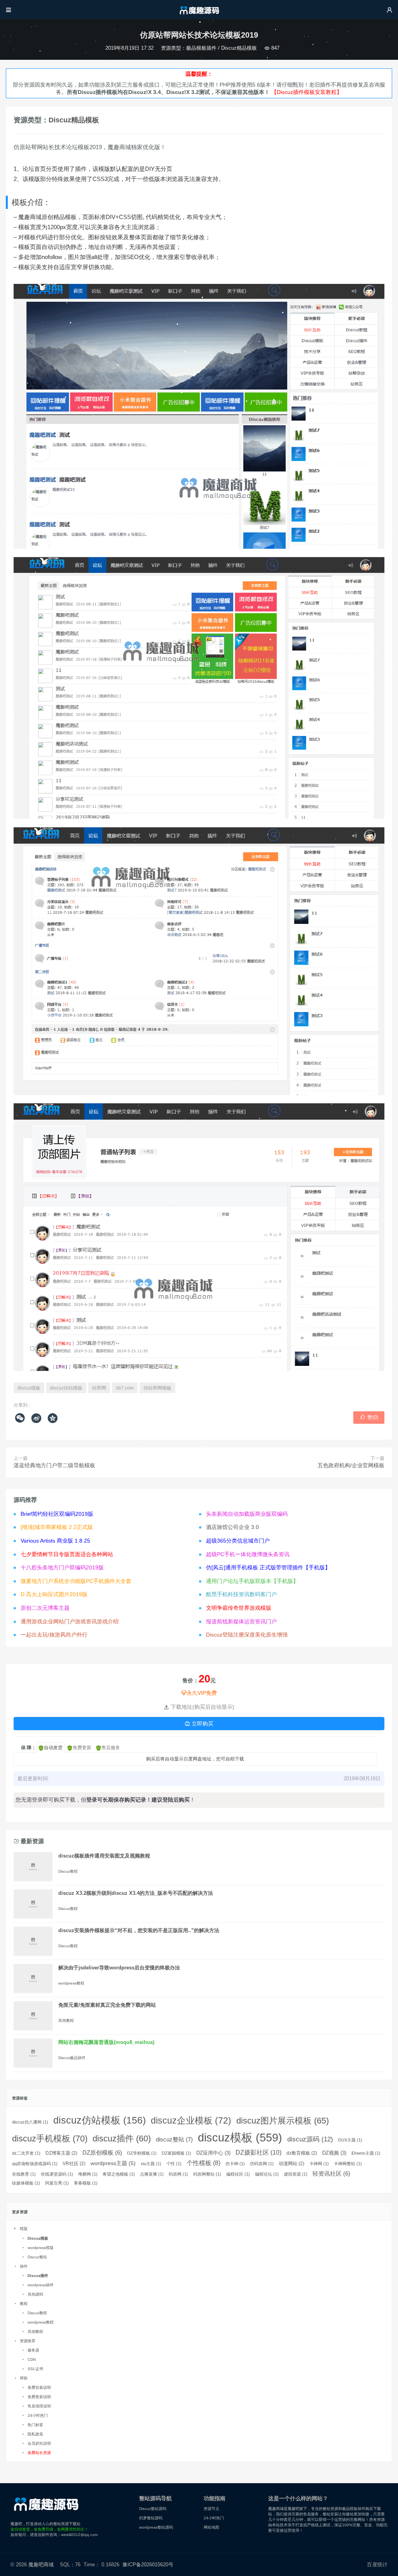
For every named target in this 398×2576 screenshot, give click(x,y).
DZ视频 (334, 2153)
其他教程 (66, 2020)
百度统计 (377, 2565)
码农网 (178, 2174)
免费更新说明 (39, 2397)
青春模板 (86, 2183)
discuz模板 (29, 1388)
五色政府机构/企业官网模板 (351, 1465)
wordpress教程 (71, 1983)
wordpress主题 (113, 2163)
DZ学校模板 (142, 2153)
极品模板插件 (201, 48)
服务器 (33, 2350)
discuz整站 (174, 2139)
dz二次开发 (26, 2153)
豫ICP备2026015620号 (149, 2565)
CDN (32, 2359)
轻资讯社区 (331, 2174)
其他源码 (35, 2294)
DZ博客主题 (61, 2153)
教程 (24, 2304)
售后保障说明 (39, 2406)
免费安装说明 (39, 2387)
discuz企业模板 (191, 2121)
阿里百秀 (57, 2183)
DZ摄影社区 (258, 2152)
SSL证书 (35, 2369)
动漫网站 (292, 2164)
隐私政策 (35, 2434)
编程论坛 (267, 2174)
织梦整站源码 (151, 2518)
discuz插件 (122, 2139)
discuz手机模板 (50, 2139)
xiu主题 (151, 2164)
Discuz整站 (37, 2257)
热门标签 (35, 2425)
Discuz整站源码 (153, 2509)
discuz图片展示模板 (283, 2121)
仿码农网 (262, 2164)
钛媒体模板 (26, 2183)
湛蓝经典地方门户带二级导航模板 (54, 1465)
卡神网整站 (348, 2164)
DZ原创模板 (102, 2153)
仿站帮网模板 (157, 1388)
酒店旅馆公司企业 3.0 (232, 1527)
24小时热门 (38, 2415)
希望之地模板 (119, 2174)
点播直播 (152, 2174)
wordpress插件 (41, 2285)
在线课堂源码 (57, 2174)
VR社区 (74, 2164)
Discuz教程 (68, 1871)
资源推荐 (28, 2341)
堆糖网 (88, 2174)
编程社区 (238, 2174)
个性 (174, 2164)
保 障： (29, 1748)
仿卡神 (235, 2164)
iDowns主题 (366, 2153)
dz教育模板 (302, 2153)
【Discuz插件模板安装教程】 (307, 92)
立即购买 (199, 1724)
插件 (24, 2266)
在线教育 (24, 2174)
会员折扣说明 (39, 2443)
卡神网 (319, 2164)
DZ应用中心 (213, 2153)
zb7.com (125, 1388)
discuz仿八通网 (30, 2122)
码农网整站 (207, 2174)
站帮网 (99, 1388)
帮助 (24, 2378)
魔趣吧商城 (41, 2565)
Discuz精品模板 (239, 48)
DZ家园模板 (176, 2153)
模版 (24, 2229)
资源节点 (211, 2509)
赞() (369, 1417)
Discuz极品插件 (72, 2058)
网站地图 (211, 2527)
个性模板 (203, 2163)
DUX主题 (350, 2140)
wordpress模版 (41, 2248)
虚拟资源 (296, 2174)
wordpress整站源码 (156, 2527)
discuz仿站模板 (66, 1388)
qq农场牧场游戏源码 (35, 2164)
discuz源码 (310, 2139)
